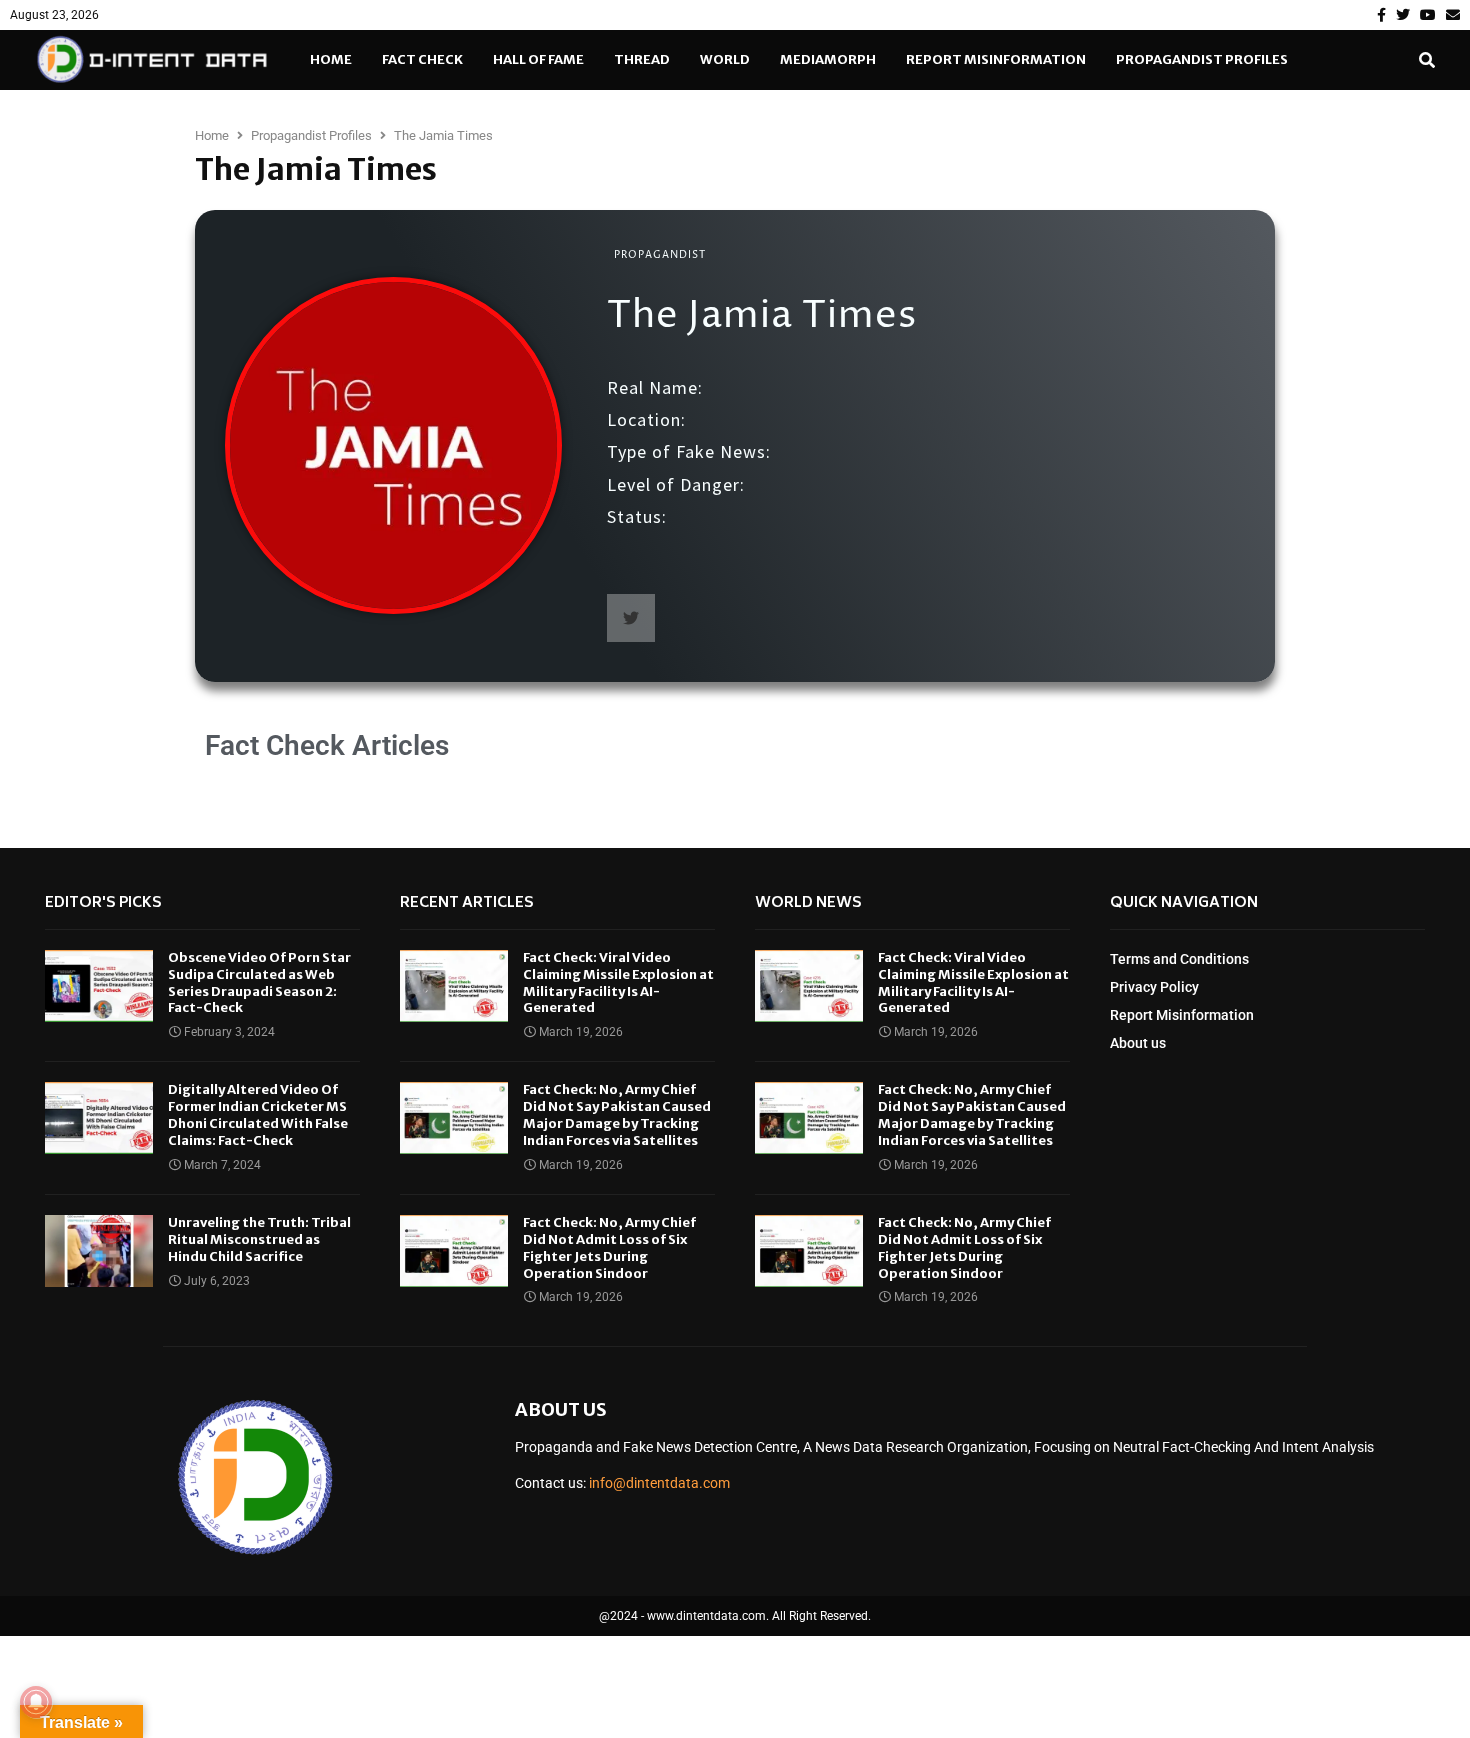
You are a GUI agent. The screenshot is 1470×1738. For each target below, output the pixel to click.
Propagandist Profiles (1202, 59)
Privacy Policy (1154, 987)
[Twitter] (1403, 15)
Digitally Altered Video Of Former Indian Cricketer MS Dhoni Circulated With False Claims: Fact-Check (258, 1115)
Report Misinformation (996, 59)
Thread (642, 59)
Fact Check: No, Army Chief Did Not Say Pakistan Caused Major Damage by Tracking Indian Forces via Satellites (617, 1115)
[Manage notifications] (36, 1702)
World (725, 59)
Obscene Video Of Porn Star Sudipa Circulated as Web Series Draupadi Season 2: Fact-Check (259, 983)
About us (1138, 1043)
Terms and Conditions (1179, 959)
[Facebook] (1381, 15)
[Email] (1453, 15)
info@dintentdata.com (659, 1483)
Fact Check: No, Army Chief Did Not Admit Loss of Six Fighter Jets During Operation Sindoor (609, 1248)
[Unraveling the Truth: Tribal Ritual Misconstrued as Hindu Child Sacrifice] (99, 1251)
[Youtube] (1428, 15)
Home (331, 59)
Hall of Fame (538, 59)
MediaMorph (828, 59)
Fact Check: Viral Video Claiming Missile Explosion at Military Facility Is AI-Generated (618, 983)
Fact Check (422, 59)
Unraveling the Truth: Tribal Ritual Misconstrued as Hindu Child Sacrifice (259, 1239)
